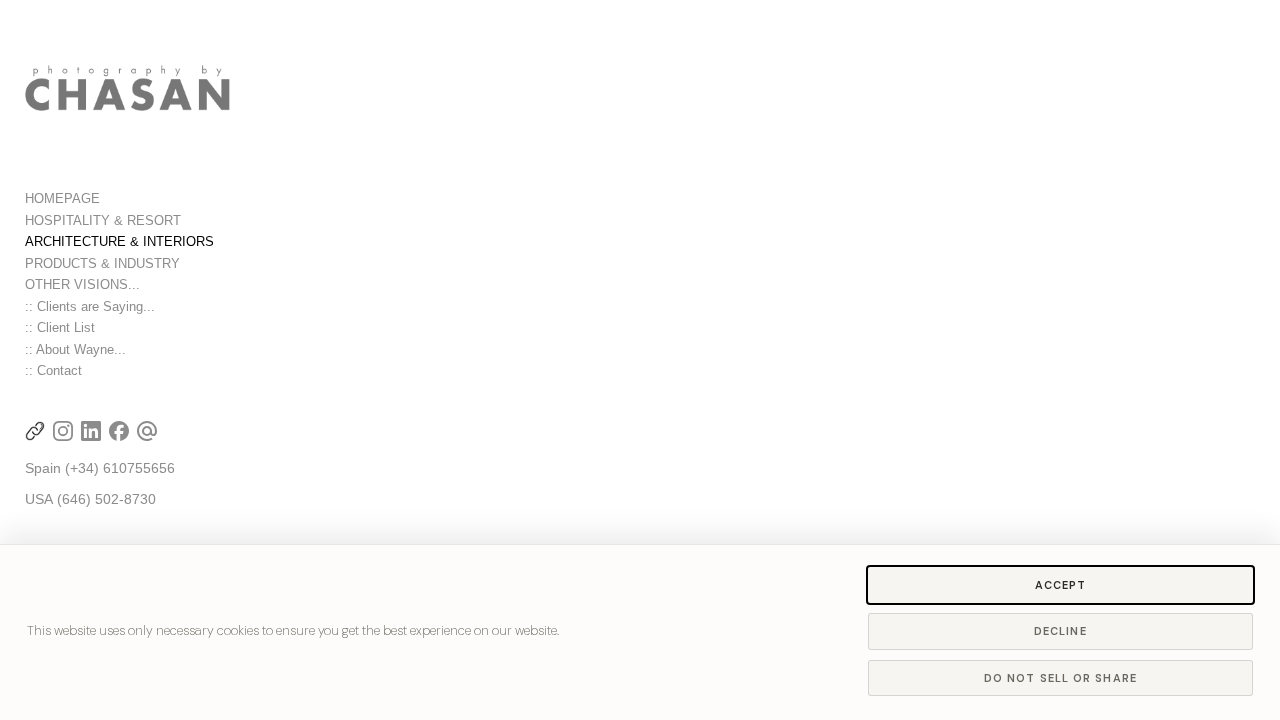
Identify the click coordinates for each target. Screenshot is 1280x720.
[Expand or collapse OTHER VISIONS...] (153, 285)
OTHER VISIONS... (82, 284)
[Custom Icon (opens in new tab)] (35, 431)
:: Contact (53, 370)
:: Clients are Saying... (90, 306)
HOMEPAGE (62, 198)
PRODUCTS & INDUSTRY (102, 263)
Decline (1060, 631)
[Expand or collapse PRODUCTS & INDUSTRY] (193, 264)
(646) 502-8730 (106, 499)
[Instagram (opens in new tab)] (63, 431)
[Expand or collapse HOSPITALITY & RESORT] (194, 221)
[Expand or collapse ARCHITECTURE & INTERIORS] (227, 242)
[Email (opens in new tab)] (147, 431)
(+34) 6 (88, 468)
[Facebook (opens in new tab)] (119, 431)
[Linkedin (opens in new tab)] (91, 431)
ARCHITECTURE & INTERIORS (119, 241)
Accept (1061, 585)
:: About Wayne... (75, 349)
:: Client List (60, 327)
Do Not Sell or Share (1060, 678)
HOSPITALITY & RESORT (103, 220)
